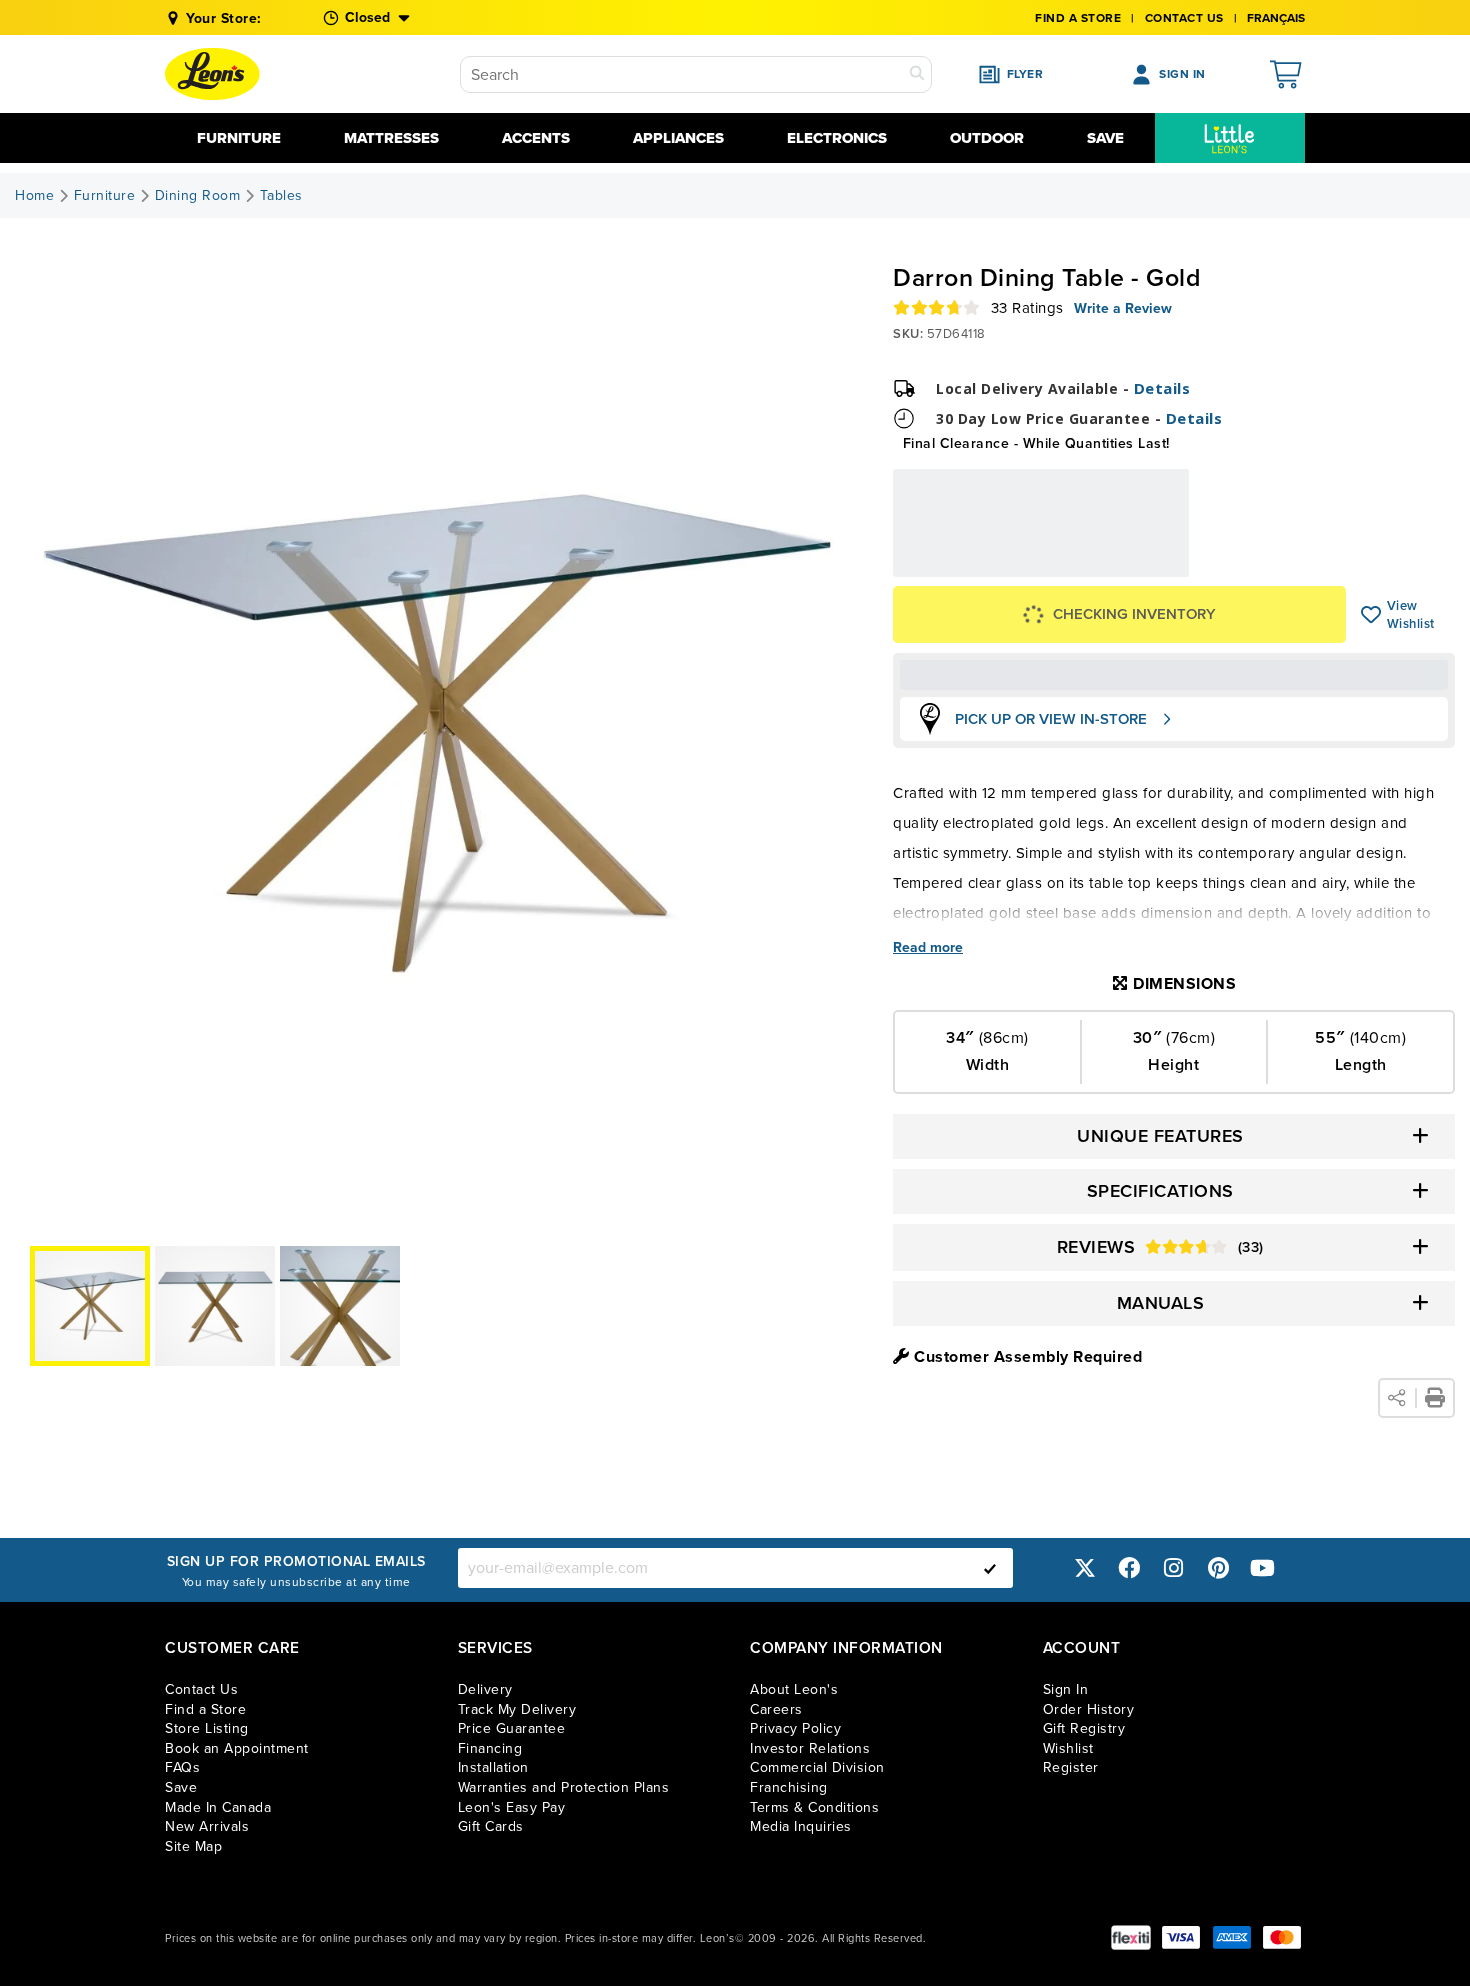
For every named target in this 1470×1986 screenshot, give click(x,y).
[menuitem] (1230, 138)
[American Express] (1232, 1937)
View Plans (1128, 568)
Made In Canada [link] (218, 1807)
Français (1276, 18)
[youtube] (1263, 1567)
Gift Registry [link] (1084, 1728)
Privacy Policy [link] (795, 1728)
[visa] (1181, 1937)
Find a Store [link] (205, 1709)
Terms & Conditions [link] (814, 1807)
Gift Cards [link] (491, 1826)
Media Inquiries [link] (801, 1826)
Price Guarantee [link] (512, 1728)
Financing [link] (490, 1748)
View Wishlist (1371, 615)
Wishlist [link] (1068, 1748)
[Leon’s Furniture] (212, 74)
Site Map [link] (193, 1846)
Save (1105, 138)
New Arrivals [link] (207, 1826)
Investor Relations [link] (810, 1748)
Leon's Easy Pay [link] (512, 1807)
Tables (281, 196)
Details (1162, 388)
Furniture (239, 138)
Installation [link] (493, 1767)
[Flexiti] (1131, 1937)
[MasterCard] (1282, 1937)
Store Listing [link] (207, 1728)
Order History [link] (1089, 1709)
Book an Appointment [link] (237, 1748)
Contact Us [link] (1184, 18)
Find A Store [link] (1078, 18)
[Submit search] (917, 74)
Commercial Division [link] (817, 1767)
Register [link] (1071, 1767)
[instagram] (1174, 1567)
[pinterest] (1218, 1567)
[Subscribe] (990, 1568)
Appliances (678, 138)
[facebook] (1129, 1567)
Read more (928, 948)
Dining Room (198, 196)
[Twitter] (1085, 1567)
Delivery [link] (485, 1689)
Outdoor (987, 138)
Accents (536, 138)
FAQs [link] (182, 1767)
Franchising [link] (789, 1787)
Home (34, 196)
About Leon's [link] (794, 1689)
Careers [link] (776, 1709)
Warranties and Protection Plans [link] (564, 1787)
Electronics (837, 138)
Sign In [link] (1066, 1689)
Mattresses (391, 138)
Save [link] (181, 1787)
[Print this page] (1435, 1398)
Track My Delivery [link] (517, 1709)
